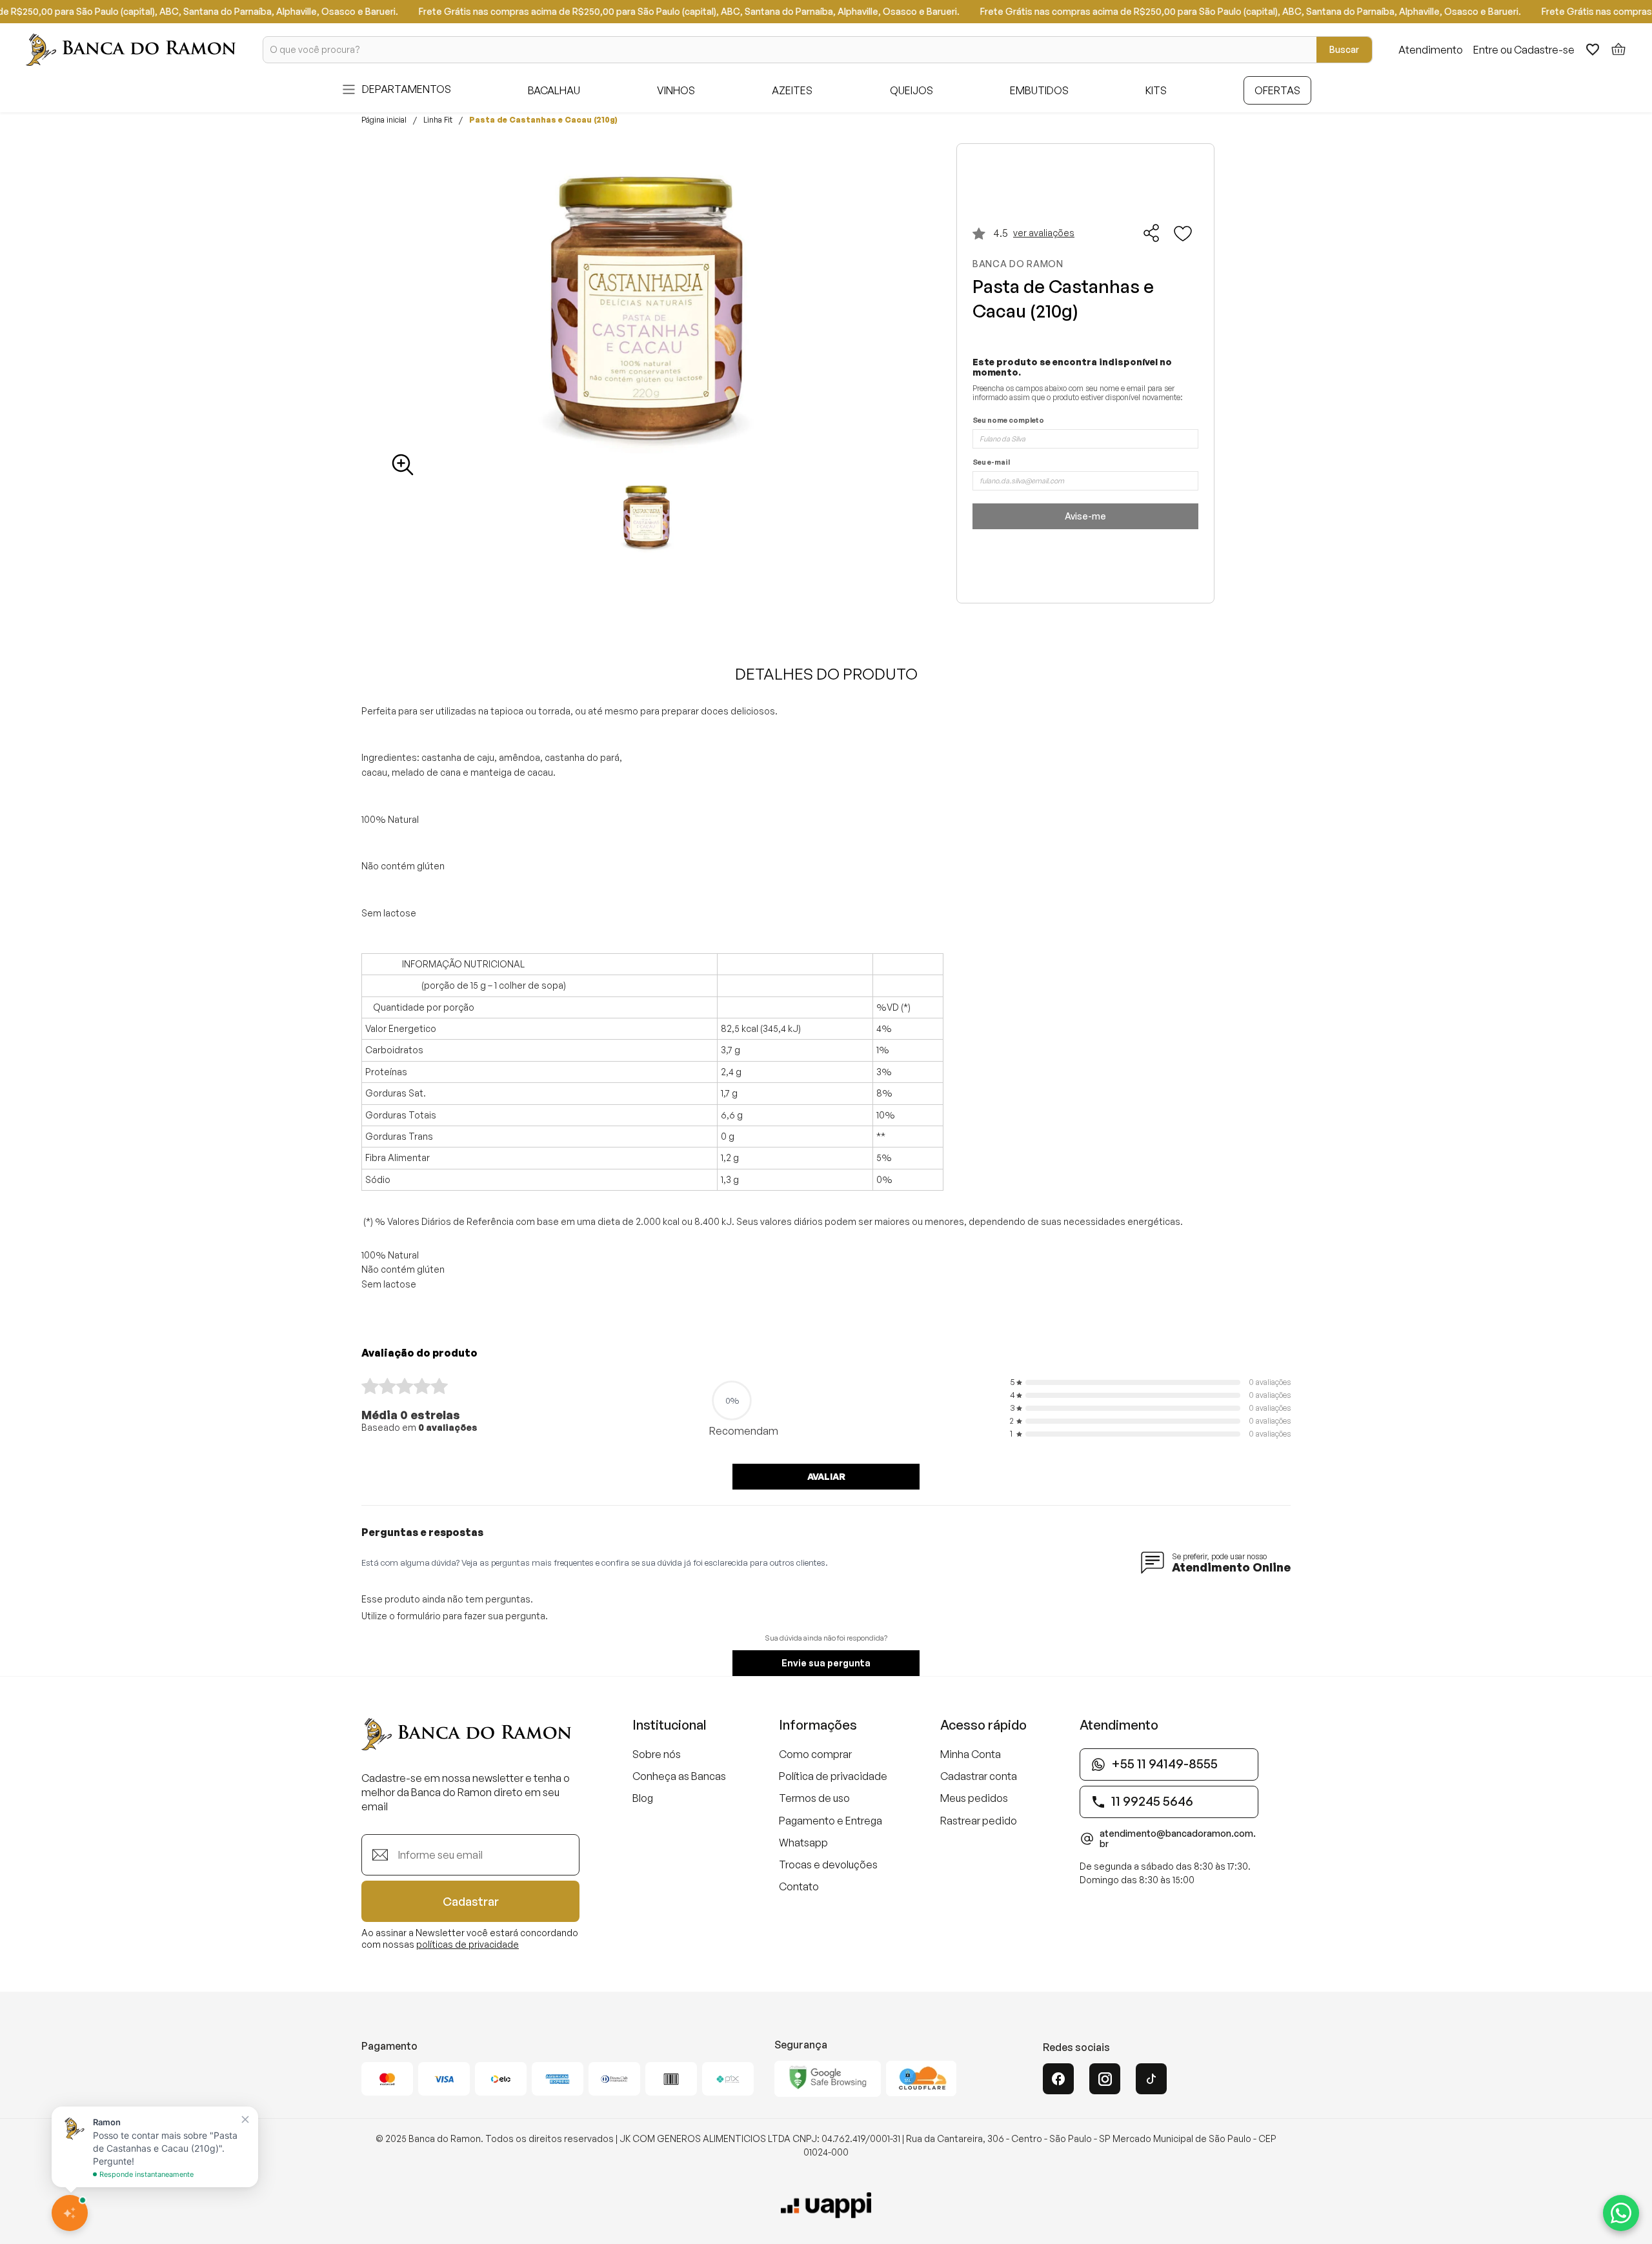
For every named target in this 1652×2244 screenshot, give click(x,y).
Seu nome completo (1008, 420)
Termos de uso (814, 1798)
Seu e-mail (991, 462)
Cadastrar (471, 1901)
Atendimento (1431, 50)
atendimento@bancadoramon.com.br (1178, 1839)
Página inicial (384, 120)
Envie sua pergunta (826, 1663)
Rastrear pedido (979, 1821)
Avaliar (826, 1476)
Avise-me (1085, 516)
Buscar (1344, 49)
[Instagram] (1105, 2079)
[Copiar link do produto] (1152, 233)
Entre (1486, 50)
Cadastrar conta (979, 1776)
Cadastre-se (1544, 50)
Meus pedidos (974, 1798)
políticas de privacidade (468, 1944)
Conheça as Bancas (679, 1776)
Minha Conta (971, 1754)
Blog (643, 1798)
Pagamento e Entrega (831, 1821)
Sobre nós (657, 1754)
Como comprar (815, 1754)
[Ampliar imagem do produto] (403, 465)
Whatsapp (803, 1843)
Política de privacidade (833, 1776)
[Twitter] (1151, 2079)
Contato (799, 1886)
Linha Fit (438, 120)
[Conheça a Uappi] (826, 2205)
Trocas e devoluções (828, 1865)
